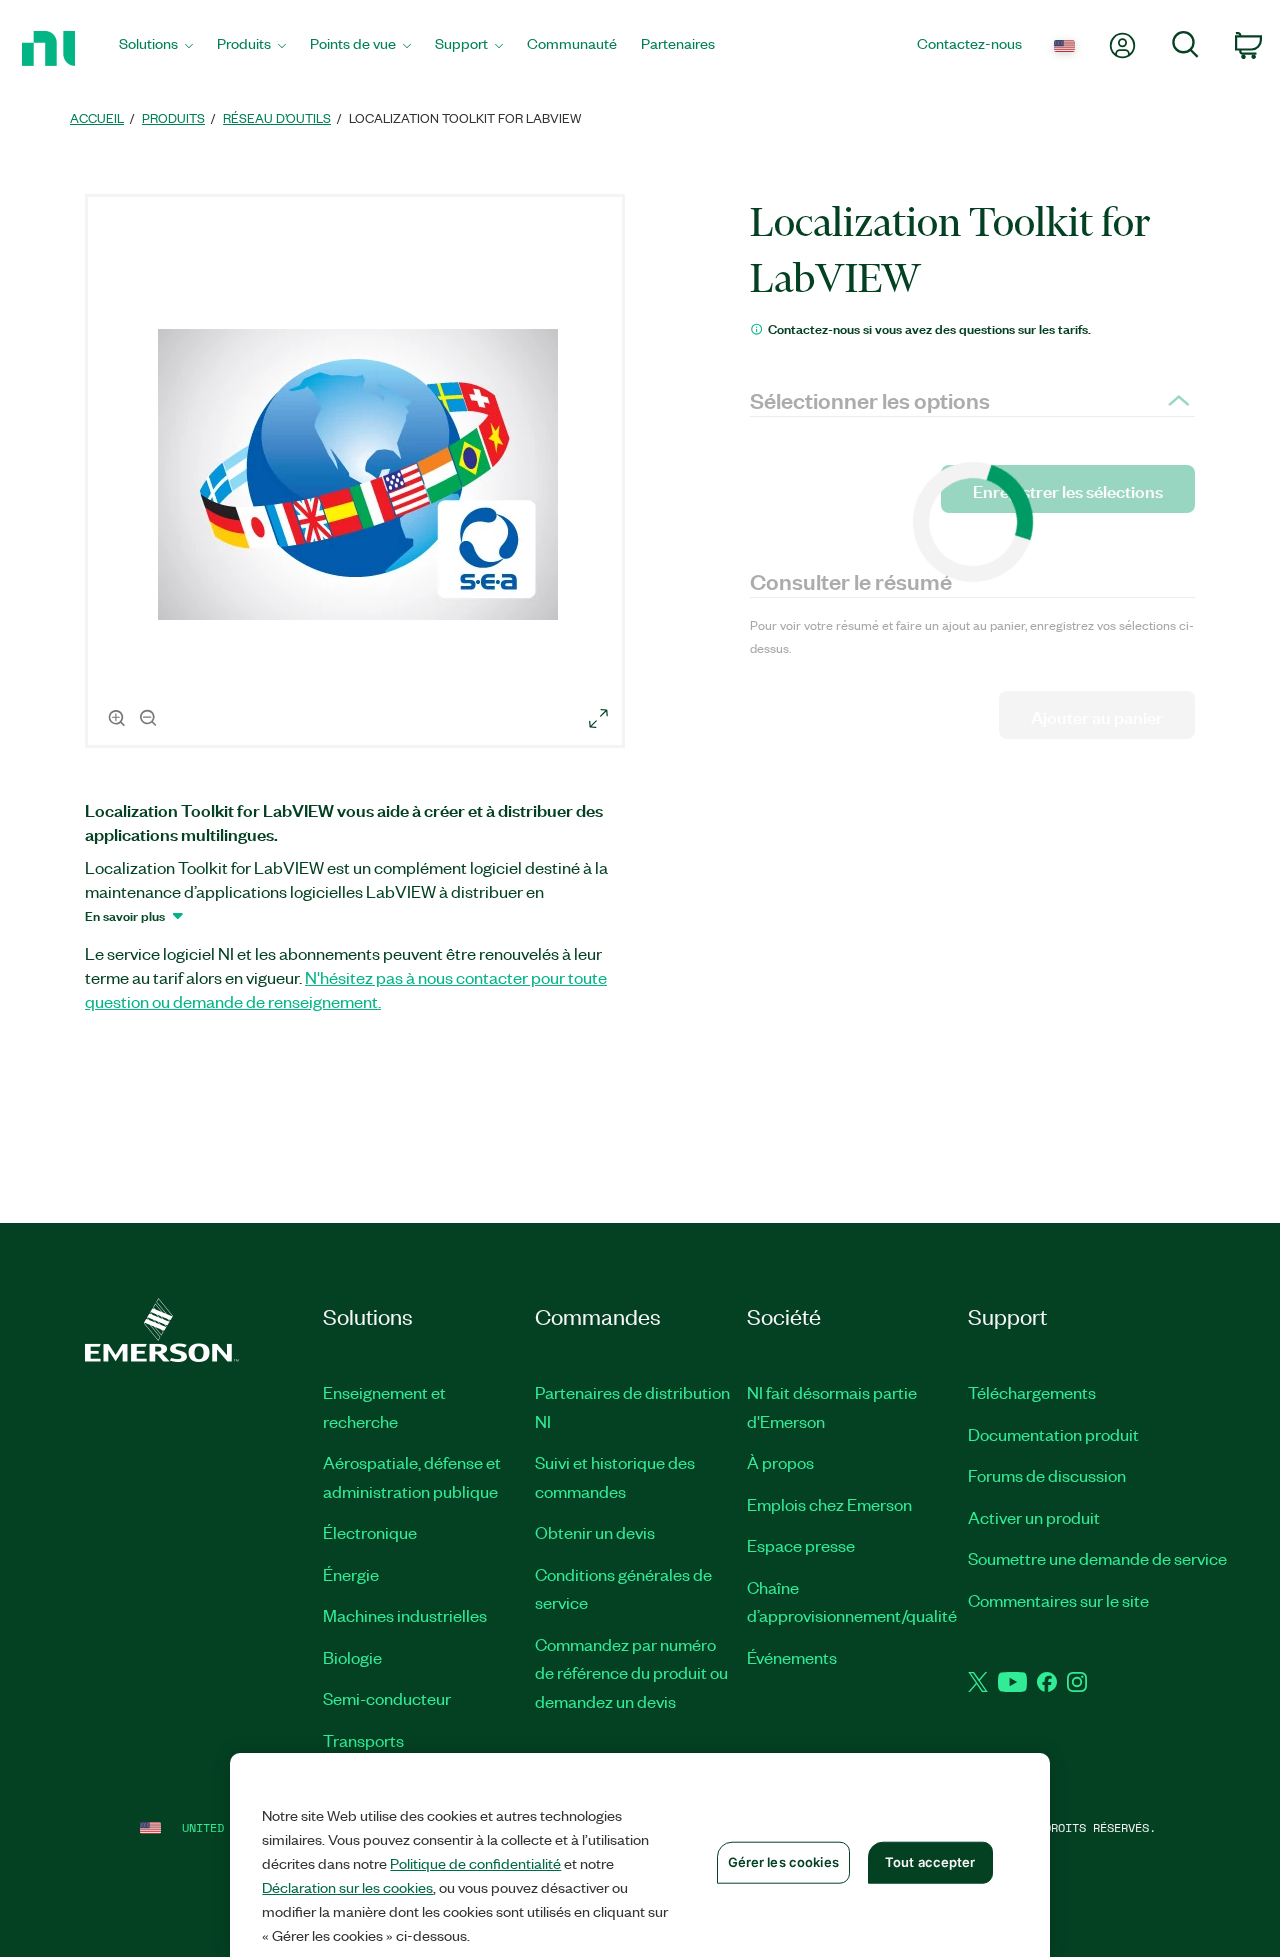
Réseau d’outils (277, 117)
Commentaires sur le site (1058, 1600)
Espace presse (801, 1545)
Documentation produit (1053, 1434)
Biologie (352, 1657)
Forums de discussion (1047, 1475)
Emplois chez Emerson (829, 1504)
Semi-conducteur (387, 1698)
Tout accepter (930, 1862)
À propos (780, 1462)
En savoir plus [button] (125, 915)
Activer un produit (1034, 1517)
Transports (363, 1740)
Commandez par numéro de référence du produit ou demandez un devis (631, 1672)
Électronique (370, 1532)
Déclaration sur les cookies (347, 1887)
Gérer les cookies (783, 1862)
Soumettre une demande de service (1097, 1558)
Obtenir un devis (595, 1532)
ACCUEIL (97, 117)
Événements (792, 1657)
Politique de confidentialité (475, 1863)
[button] (358, 474)
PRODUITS (173, 117)
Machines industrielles (405, 1615)
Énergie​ (351, 1574)
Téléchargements (1032, 1392)
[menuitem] (156, 48)
